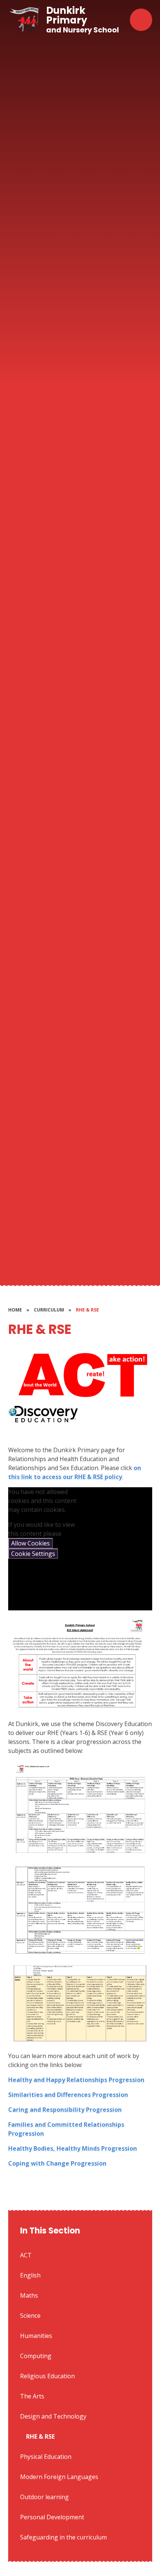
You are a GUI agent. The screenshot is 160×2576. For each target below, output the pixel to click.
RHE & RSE (87, 1310)
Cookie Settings (33, 1554)
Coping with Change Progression (57, 2163)
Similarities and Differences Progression (68, 2095)
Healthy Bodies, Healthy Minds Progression (73, 2148)
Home (15, 1310)
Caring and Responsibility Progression (65, 2110)
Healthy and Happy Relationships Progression (76, 2080)
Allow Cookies (31, 1543)
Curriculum (49, 1310)
